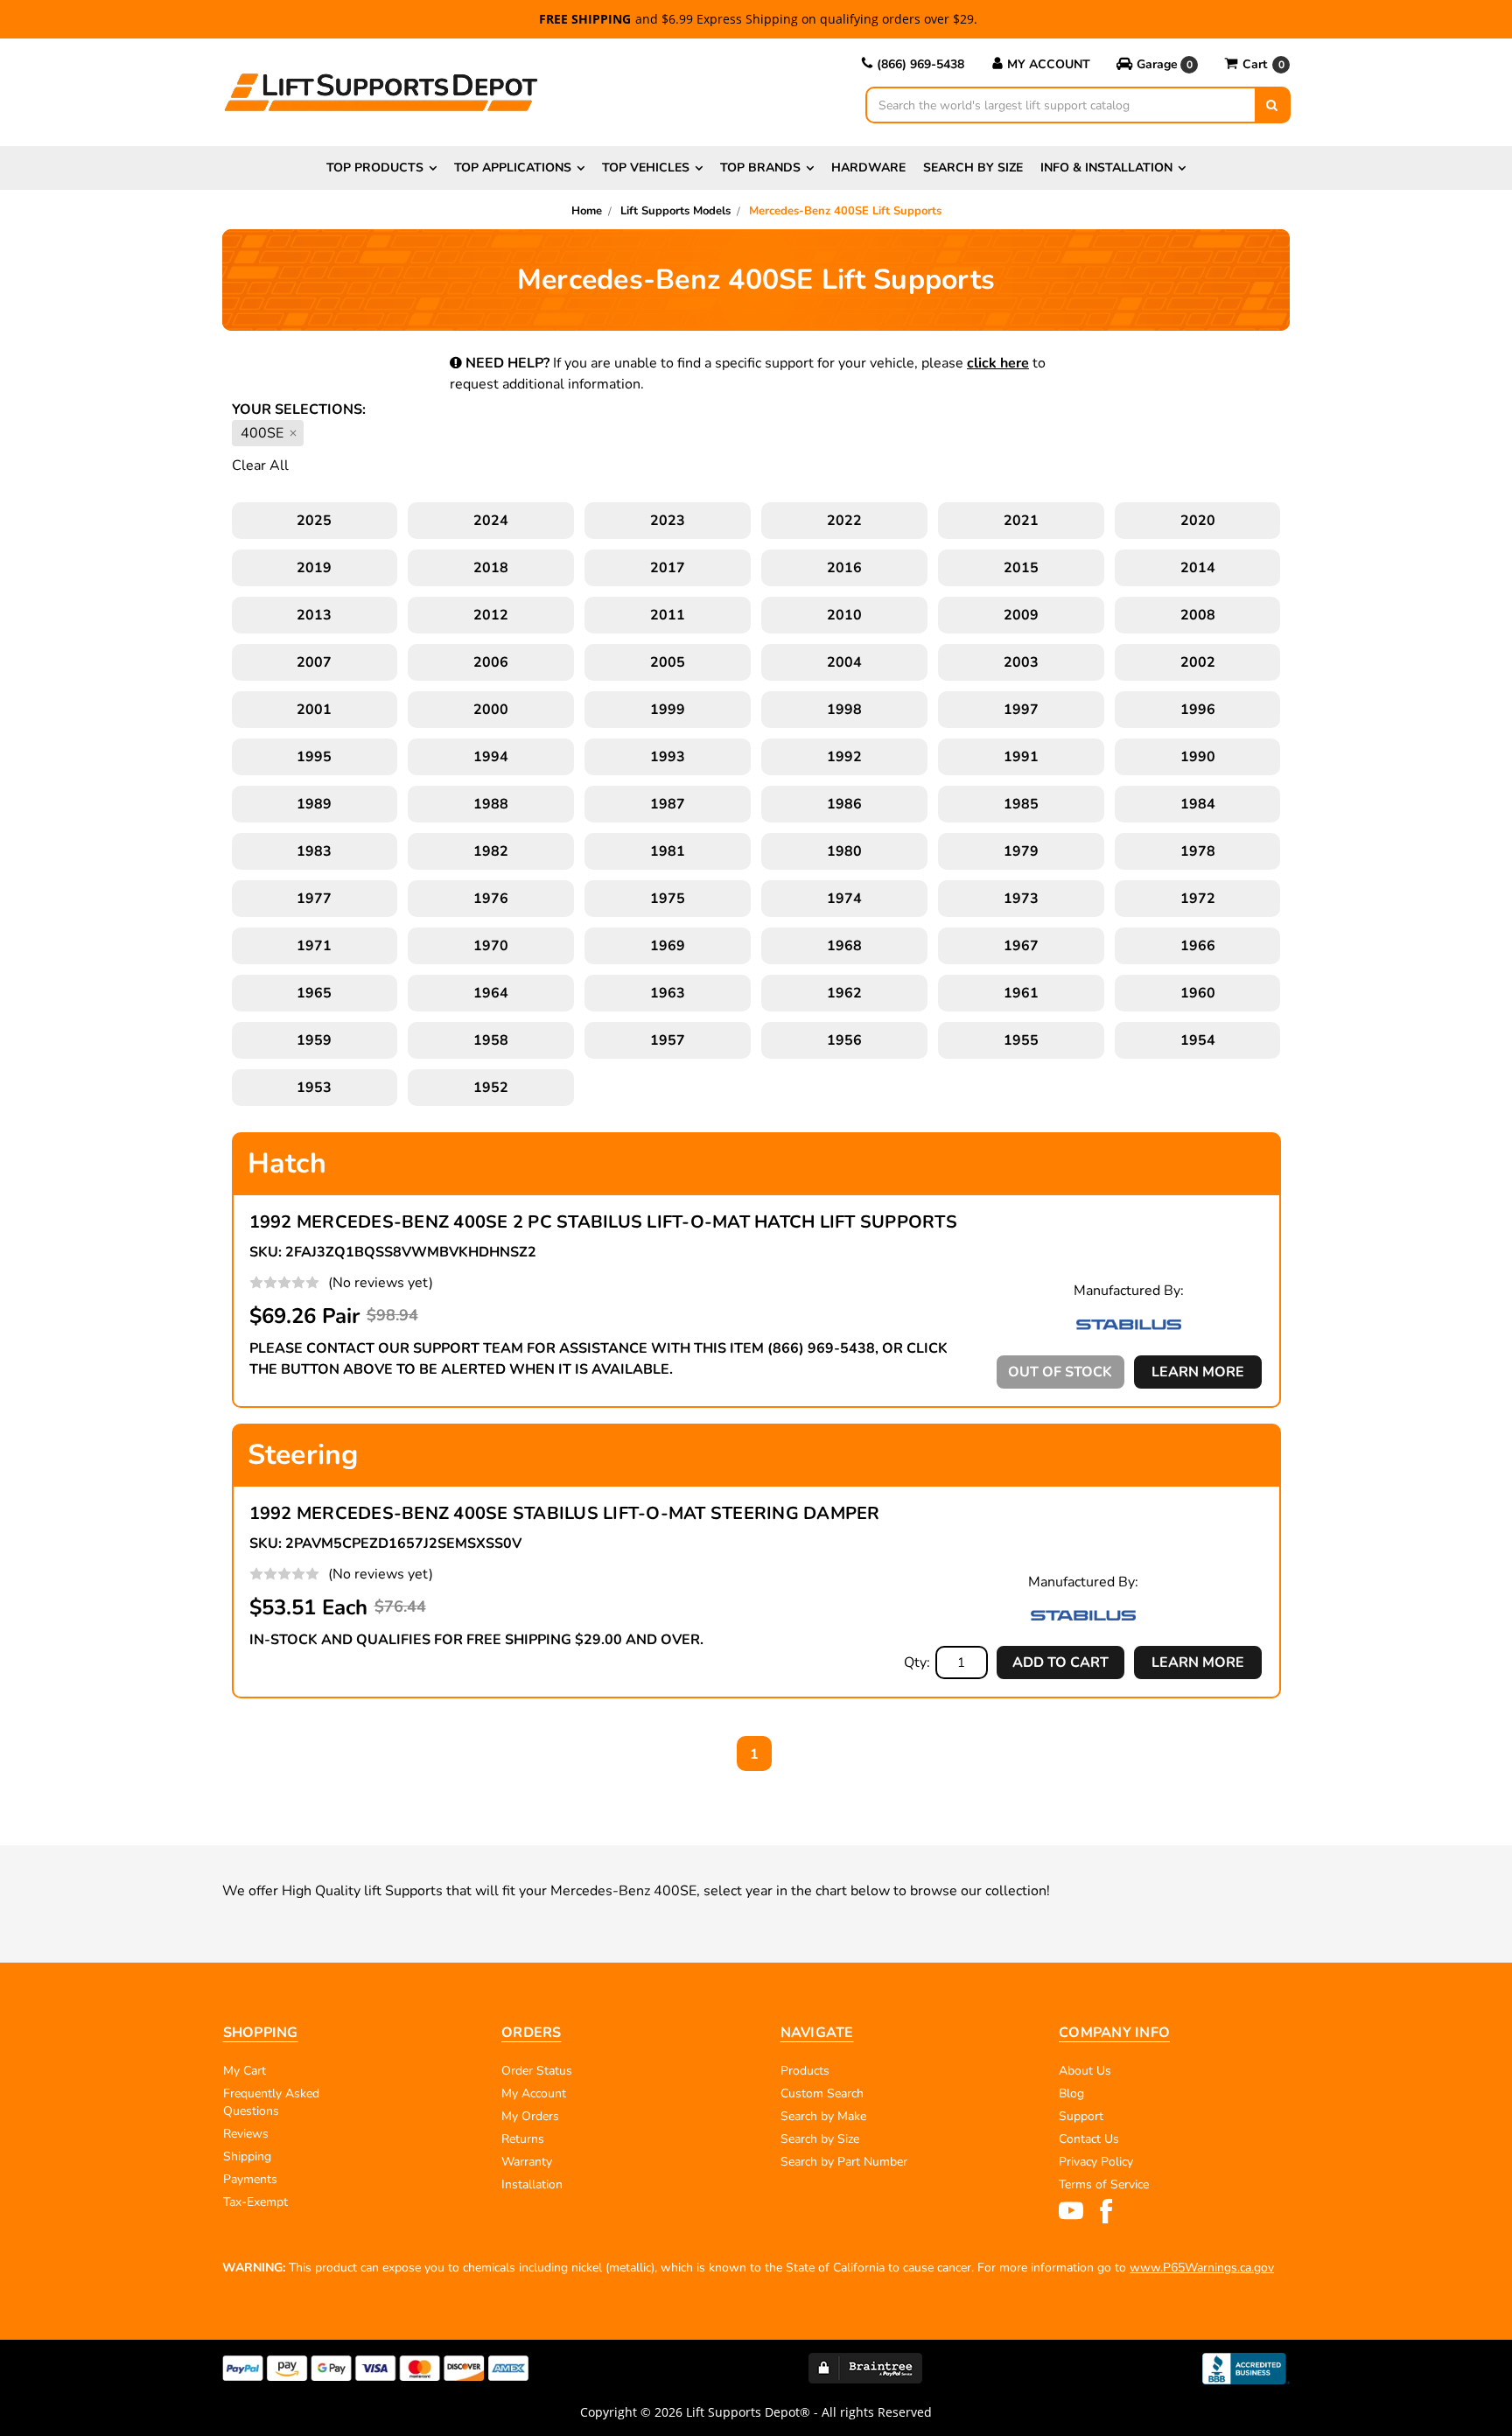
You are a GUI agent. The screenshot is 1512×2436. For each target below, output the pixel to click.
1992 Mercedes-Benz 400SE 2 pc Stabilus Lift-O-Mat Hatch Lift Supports (603, 1222)
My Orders (530, 2116)
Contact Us (1089, 2139)
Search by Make (823, 2116)
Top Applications (513, 168)
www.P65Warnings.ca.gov (1202, 2268)
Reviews (246, 2134)
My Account (1049, 64)
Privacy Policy (1096, 2162)
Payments (250, 2179)
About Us (1085, 2071)
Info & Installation (1106, 168)
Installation (532, 2184)
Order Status (537, 2071)
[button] (1157, 65)
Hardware (868, 168)
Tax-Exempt (255, 2202)
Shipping (247, 2156)
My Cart (245, 2071)
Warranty (527, 2162)
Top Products (375, 168)
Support (1081, 2116)
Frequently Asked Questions (271, 2102)
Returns (523, 2139)
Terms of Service (1104, 2184)
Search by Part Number (844, 2162)
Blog (1071, 2093)
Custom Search (822, 2093)
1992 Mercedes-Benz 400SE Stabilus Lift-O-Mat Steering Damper (565, 1513)
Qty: (917, 1662)
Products (805, 2071)
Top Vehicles (646, 168)
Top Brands (760, 168)
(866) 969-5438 (920, 64)
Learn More (1198, 1372)
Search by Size (973, 168)
